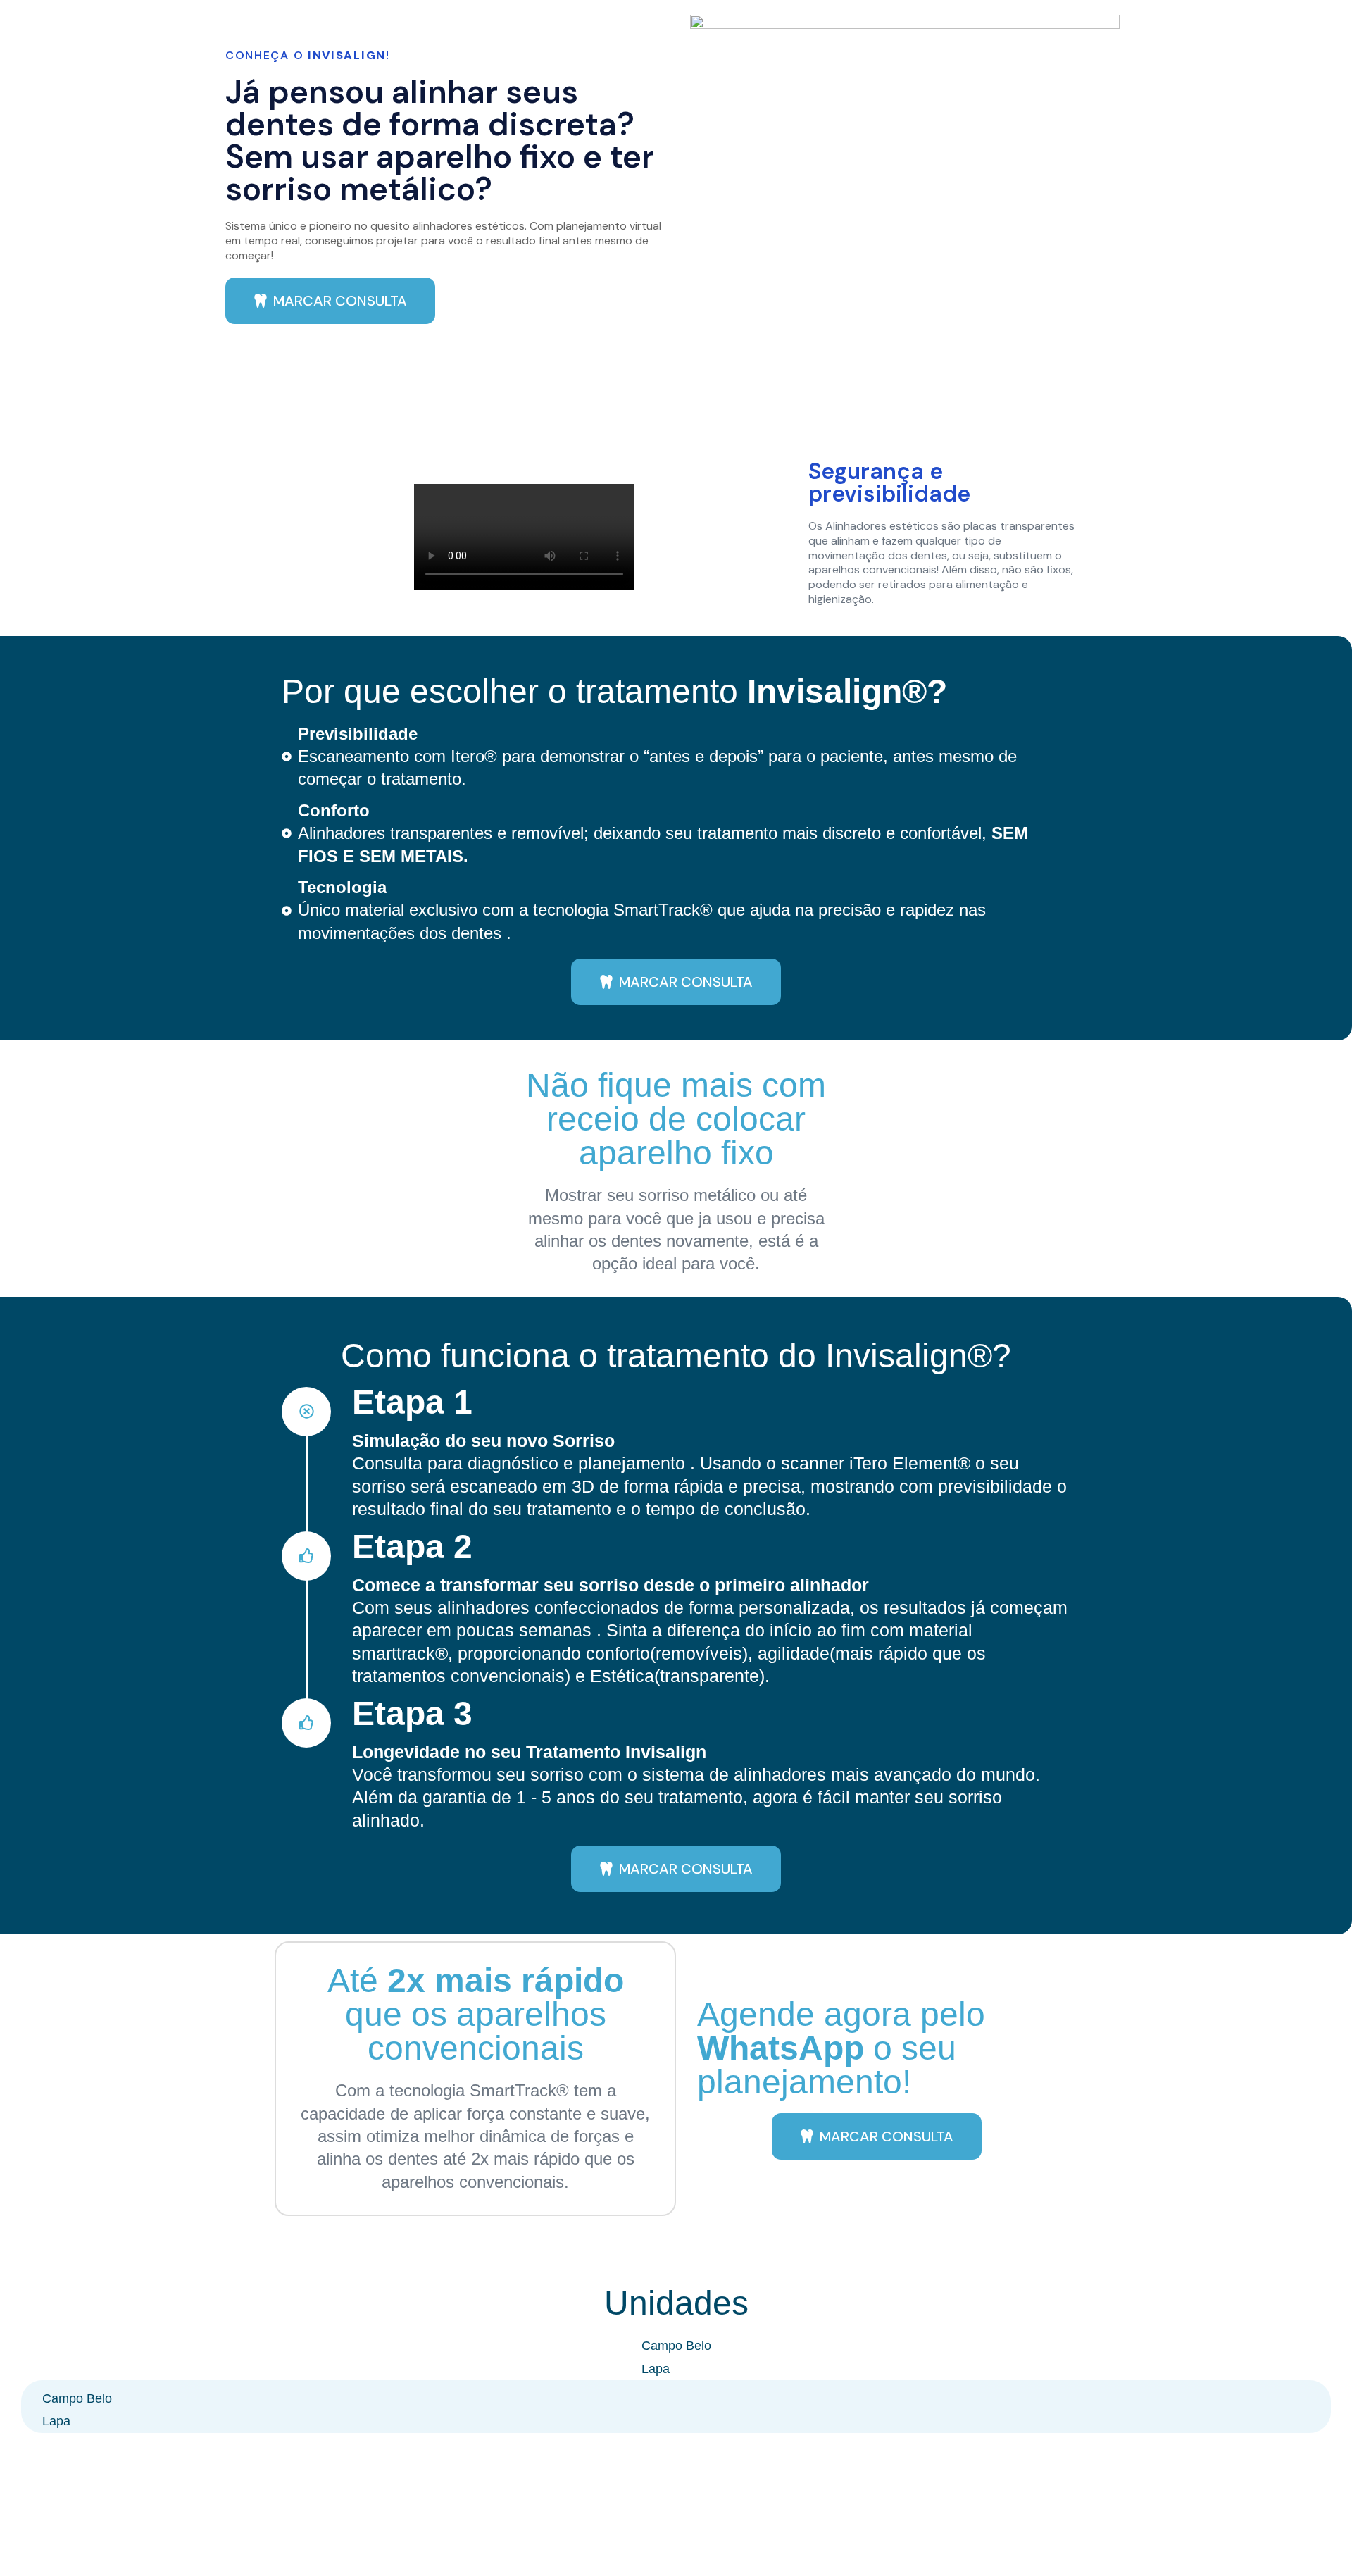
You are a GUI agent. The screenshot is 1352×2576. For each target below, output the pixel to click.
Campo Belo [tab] (676, 2346)
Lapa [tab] (656, 2369)
